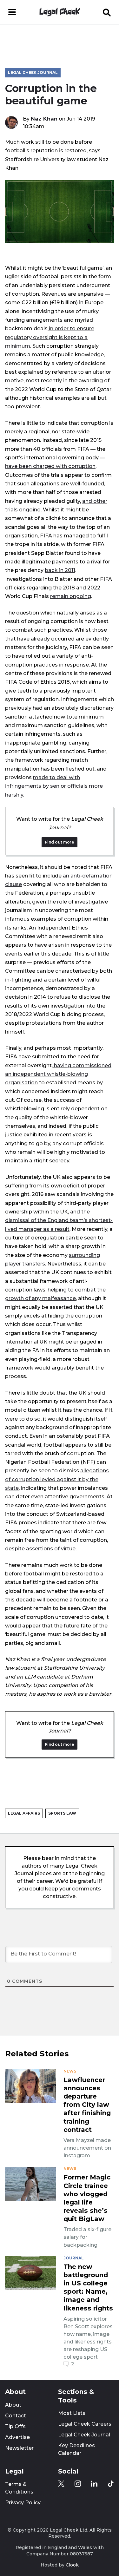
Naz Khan (44, 119)
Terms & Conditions (19, 2488)
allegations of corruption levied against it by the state (57, 1479)
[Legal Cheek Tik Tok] (111, 2484)
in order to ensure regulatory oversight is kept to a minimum (50, 337)
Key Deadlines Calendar (76, 2449)
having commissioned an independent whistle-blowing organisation (58, 1074)
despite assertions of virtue (40, 1548)
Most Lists (72, 2413)
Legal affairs (24, 1813)
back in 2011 (60, 570)
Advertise (17, 2437)
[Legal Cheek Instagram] (78, 2484)
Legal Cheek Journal (33, 72)
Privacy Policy (23, 2503)
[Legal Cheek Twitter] (61, 2484)
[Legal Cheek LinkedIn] (94, 2484)
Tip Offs (15, 2426)
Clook (72, 2565)
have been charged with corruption (50, 466)
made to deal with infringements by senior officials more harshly (54, 786)
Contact (16, 2416)
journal (74, 2258)
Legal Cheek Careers (85, 2424)
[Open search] (107, 12)
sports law (62, 1813)
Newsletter (19, 2448)
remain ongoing (71, 596)
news (70, 2071)
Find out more (60, 842)
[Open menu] (12, 12)
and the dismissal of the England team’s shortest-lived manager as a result (59, 1220)
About (13, 2405)
